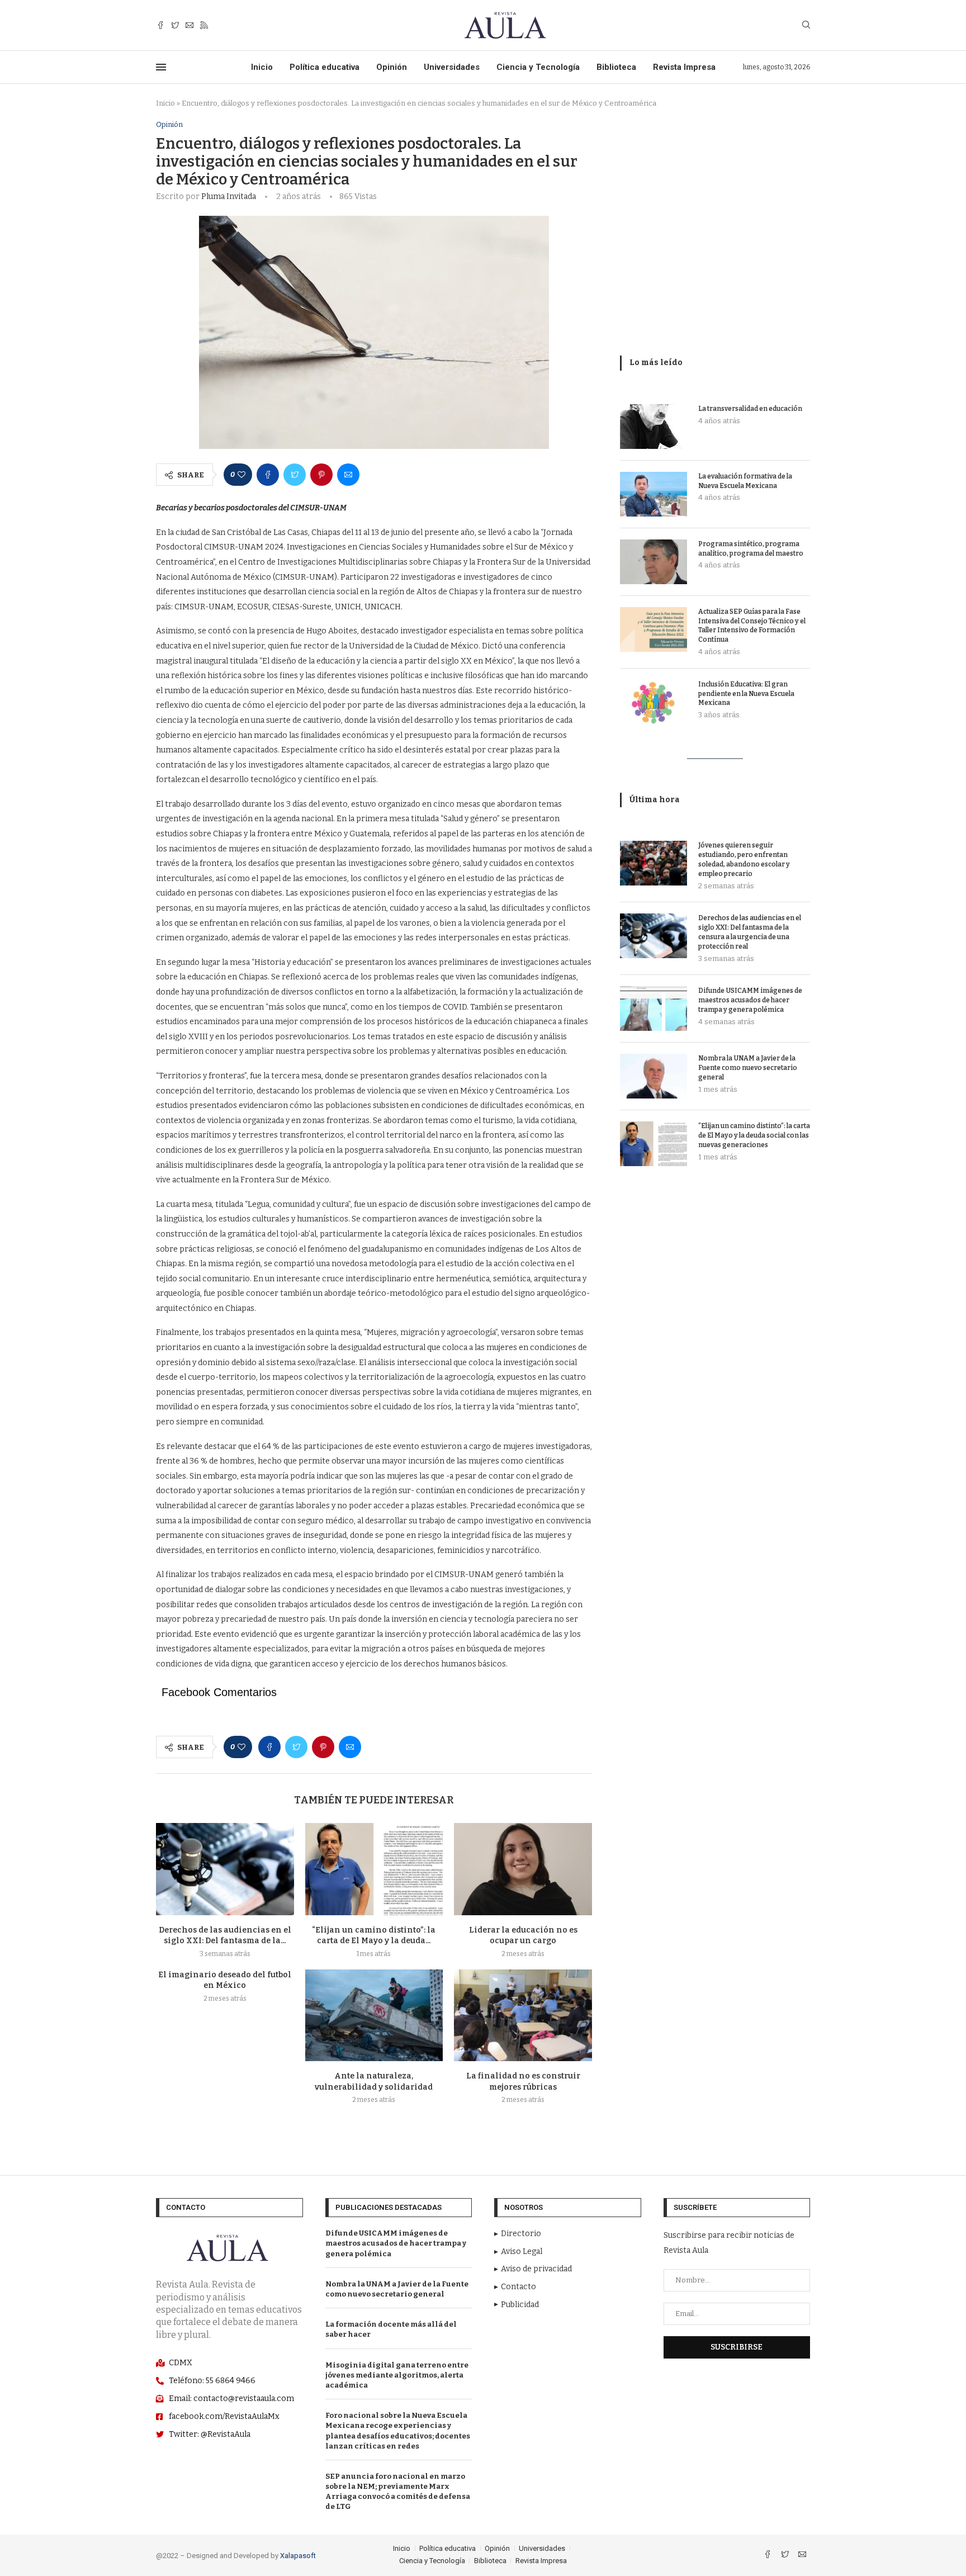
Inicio (262, 67)
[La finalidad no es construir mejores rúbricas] (523, 2015)
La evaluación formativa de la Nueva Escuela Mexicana (745, 481)
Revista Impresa (684, 67)
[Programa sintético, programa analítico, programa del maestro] (654, 562)
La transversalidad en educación (750, 409)
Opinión (392, 67)
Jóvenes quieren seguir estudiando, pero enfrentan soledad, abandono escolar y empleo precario (744, 859)
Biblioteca (616, 67)
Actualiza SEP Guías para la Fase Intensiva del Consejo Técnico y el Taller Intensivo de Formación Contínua (752, 626)
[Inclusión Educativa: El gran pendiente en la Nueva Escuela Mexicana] (654, 702)
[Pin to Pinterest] (321, 475)
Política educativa (325, 67)
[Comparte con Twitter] (295, 475)
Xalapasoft (298, 2556)
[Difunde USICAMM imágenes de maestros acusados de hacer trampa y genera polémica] (654, 1008)
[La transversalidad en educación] (654, 427)
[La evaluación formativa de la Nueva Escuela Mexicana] (654, 494)
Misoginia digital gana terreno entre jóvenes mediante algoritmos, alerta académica (397, 2375)
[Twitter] (175, 25)
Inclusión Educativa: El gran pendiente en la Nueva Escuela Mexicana (746, 694)
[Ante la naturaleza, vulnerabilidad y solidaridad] (374, 2015)
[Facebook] (160, 25)
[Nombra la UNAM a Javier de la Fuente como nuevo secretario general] (654, 1076)
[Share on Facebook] (268, 475)
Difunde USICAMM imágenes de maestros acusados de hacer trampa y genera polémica (750, 1000)
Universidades (452, 67)
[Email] (190, 25)
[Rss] (204, 25)
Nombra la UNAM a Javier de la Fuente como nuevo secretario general (748, 1068)
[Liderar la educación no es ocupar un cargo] (523, 1869)
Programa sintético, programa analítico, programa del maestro (751, 549)
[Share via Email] (348, 475)
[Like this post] (241, 475)
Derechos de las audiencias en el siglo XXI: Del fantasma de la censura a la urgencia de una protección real (750, 932)
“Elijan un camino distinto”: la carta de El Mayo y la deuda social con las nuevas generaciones (754, 1135)
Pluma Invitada (229, 196)
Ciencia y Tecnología (538, 67)
